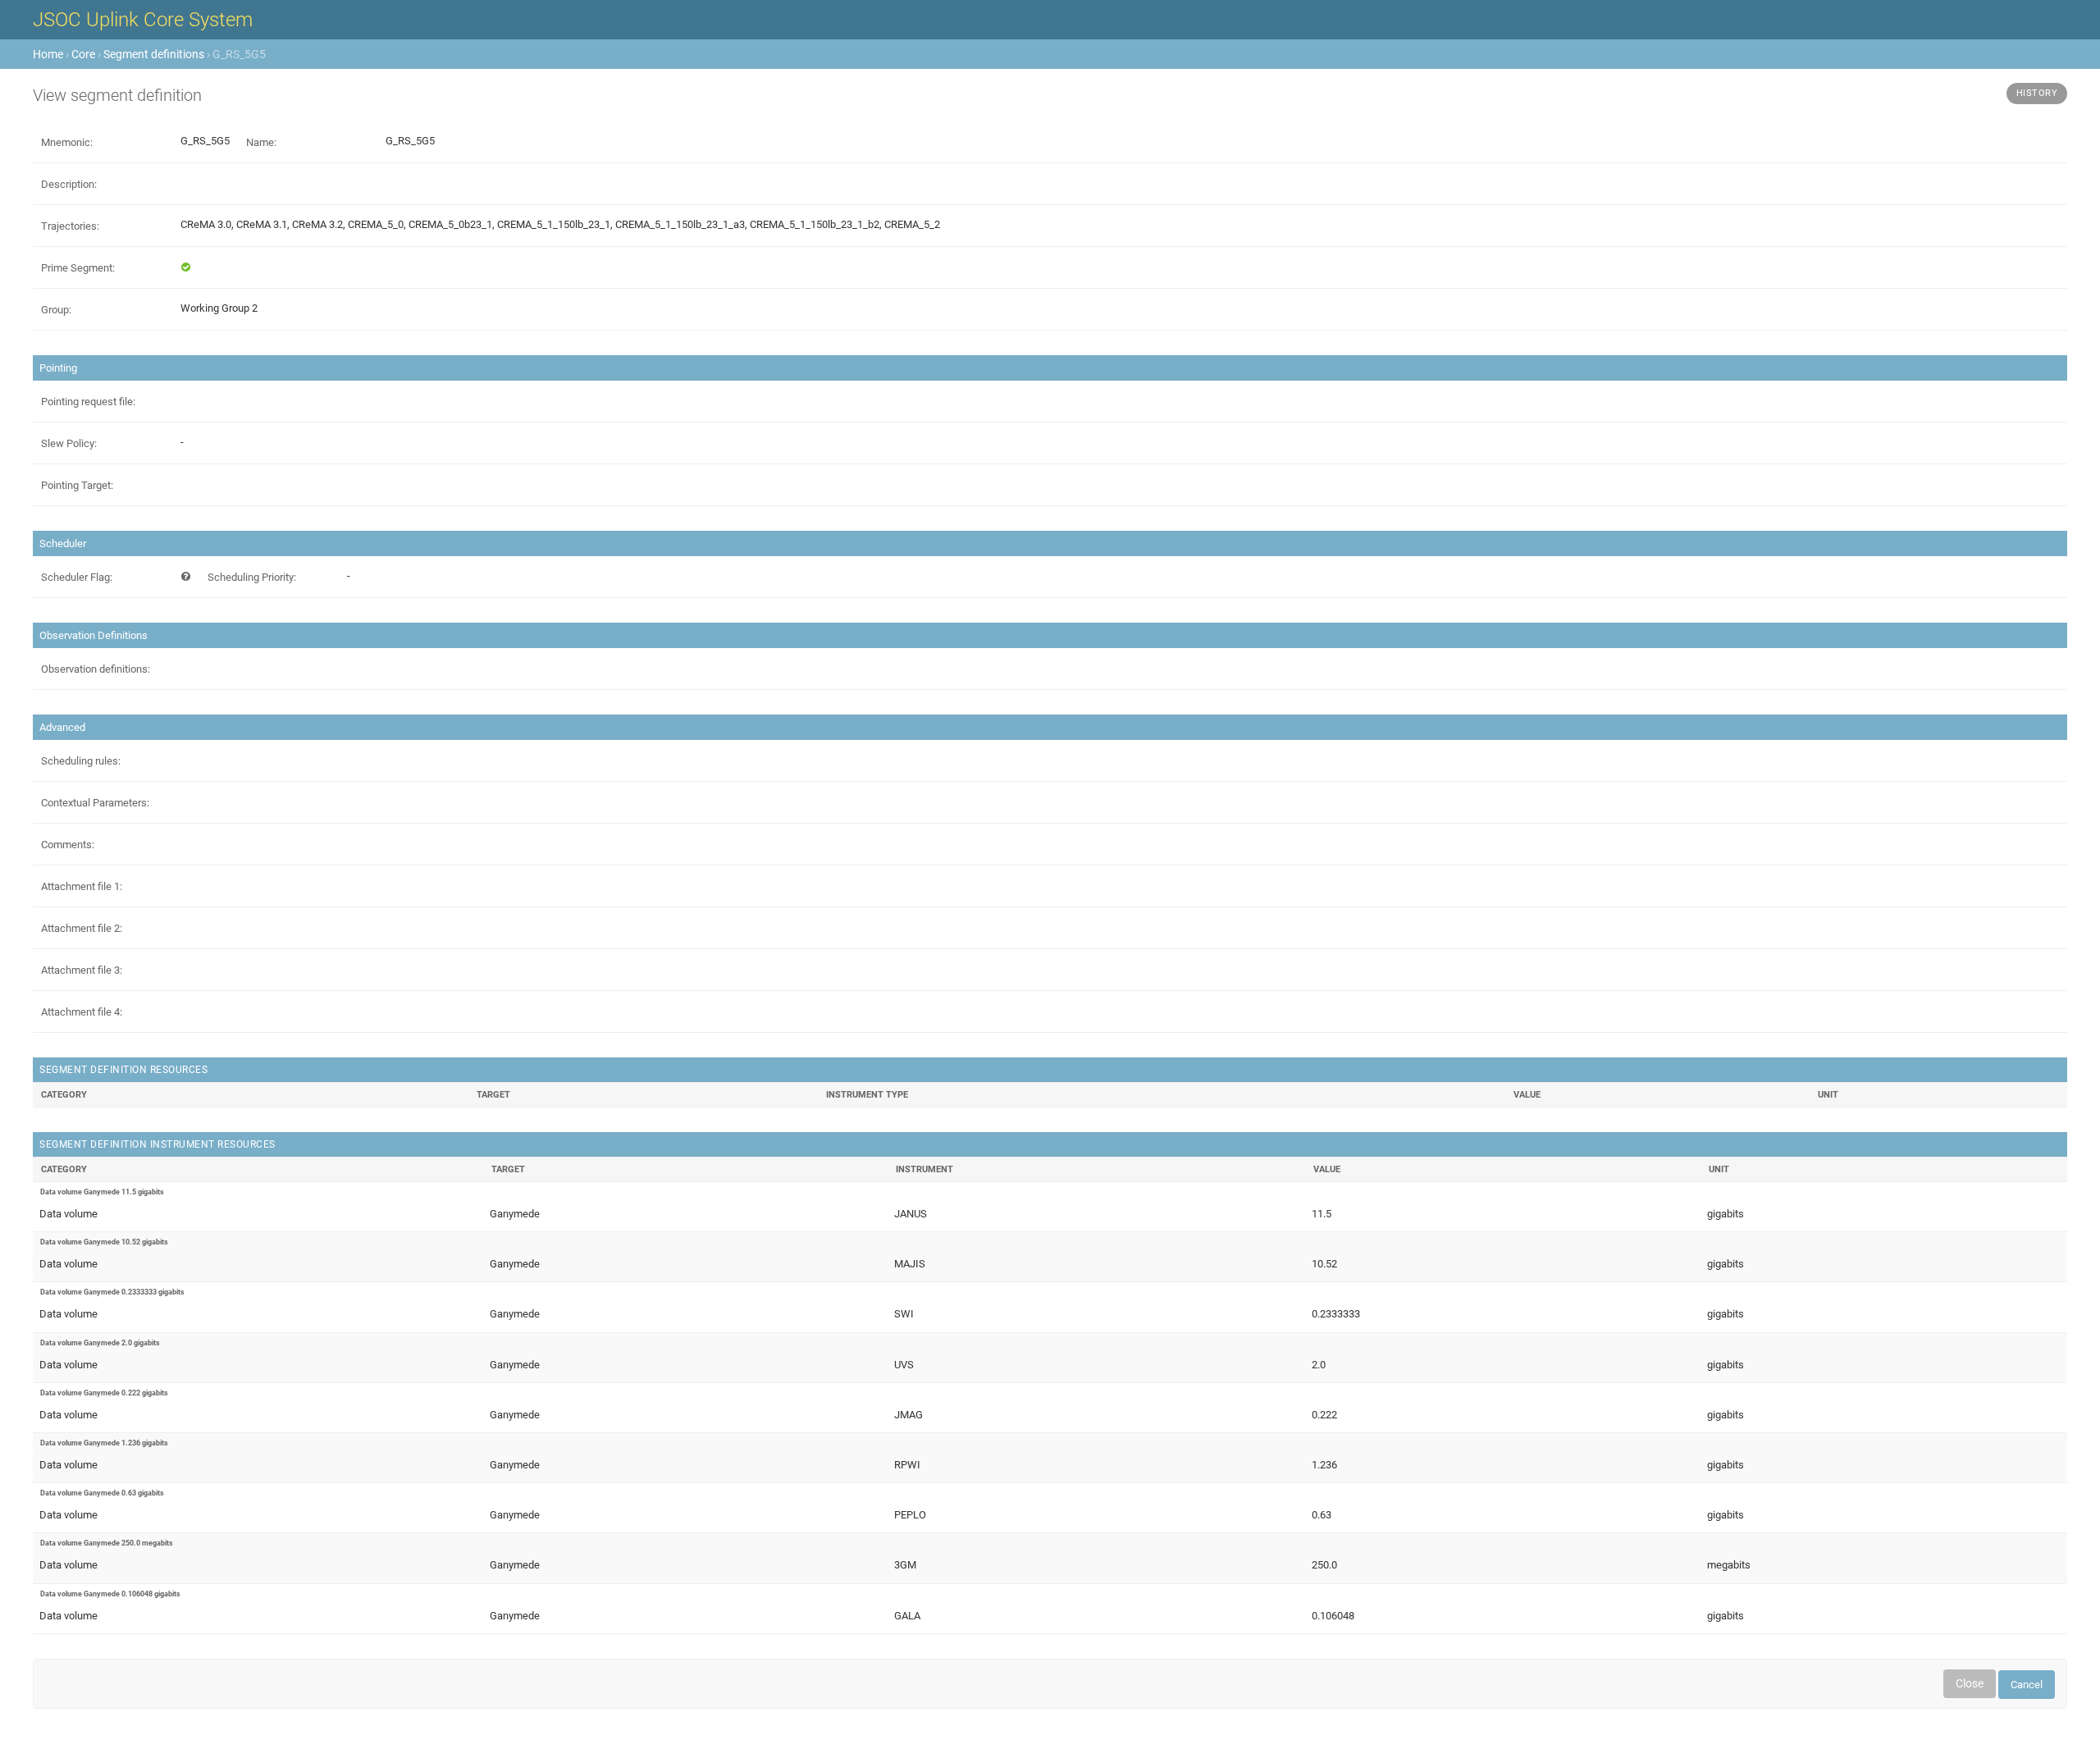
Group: (56, 310)
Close (1970, 1683)
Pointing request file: (88, 402)
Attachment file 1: (82, 886)
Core (83, 54)
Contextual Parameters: (95, 803)
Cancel (2027, 1685)
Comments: (68, 845)
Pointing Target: (77, 485)
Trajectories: (70, 226)
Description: (69, 184)
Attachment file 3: (82, 970)
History (2037, 93)
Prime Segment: (78, 268)
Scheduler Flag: (77, 577)
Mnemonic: (67, 142)
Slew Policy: (69, 443)
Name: (261, 142)
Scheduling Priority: (252, 577)
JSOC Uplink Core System (143, 20)
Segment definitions (154, 54)
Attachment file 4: (82, 1012)
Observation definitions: (96, 669)
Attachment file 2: (82, 928)
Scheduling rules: (81, 761)
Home (48, 54)
